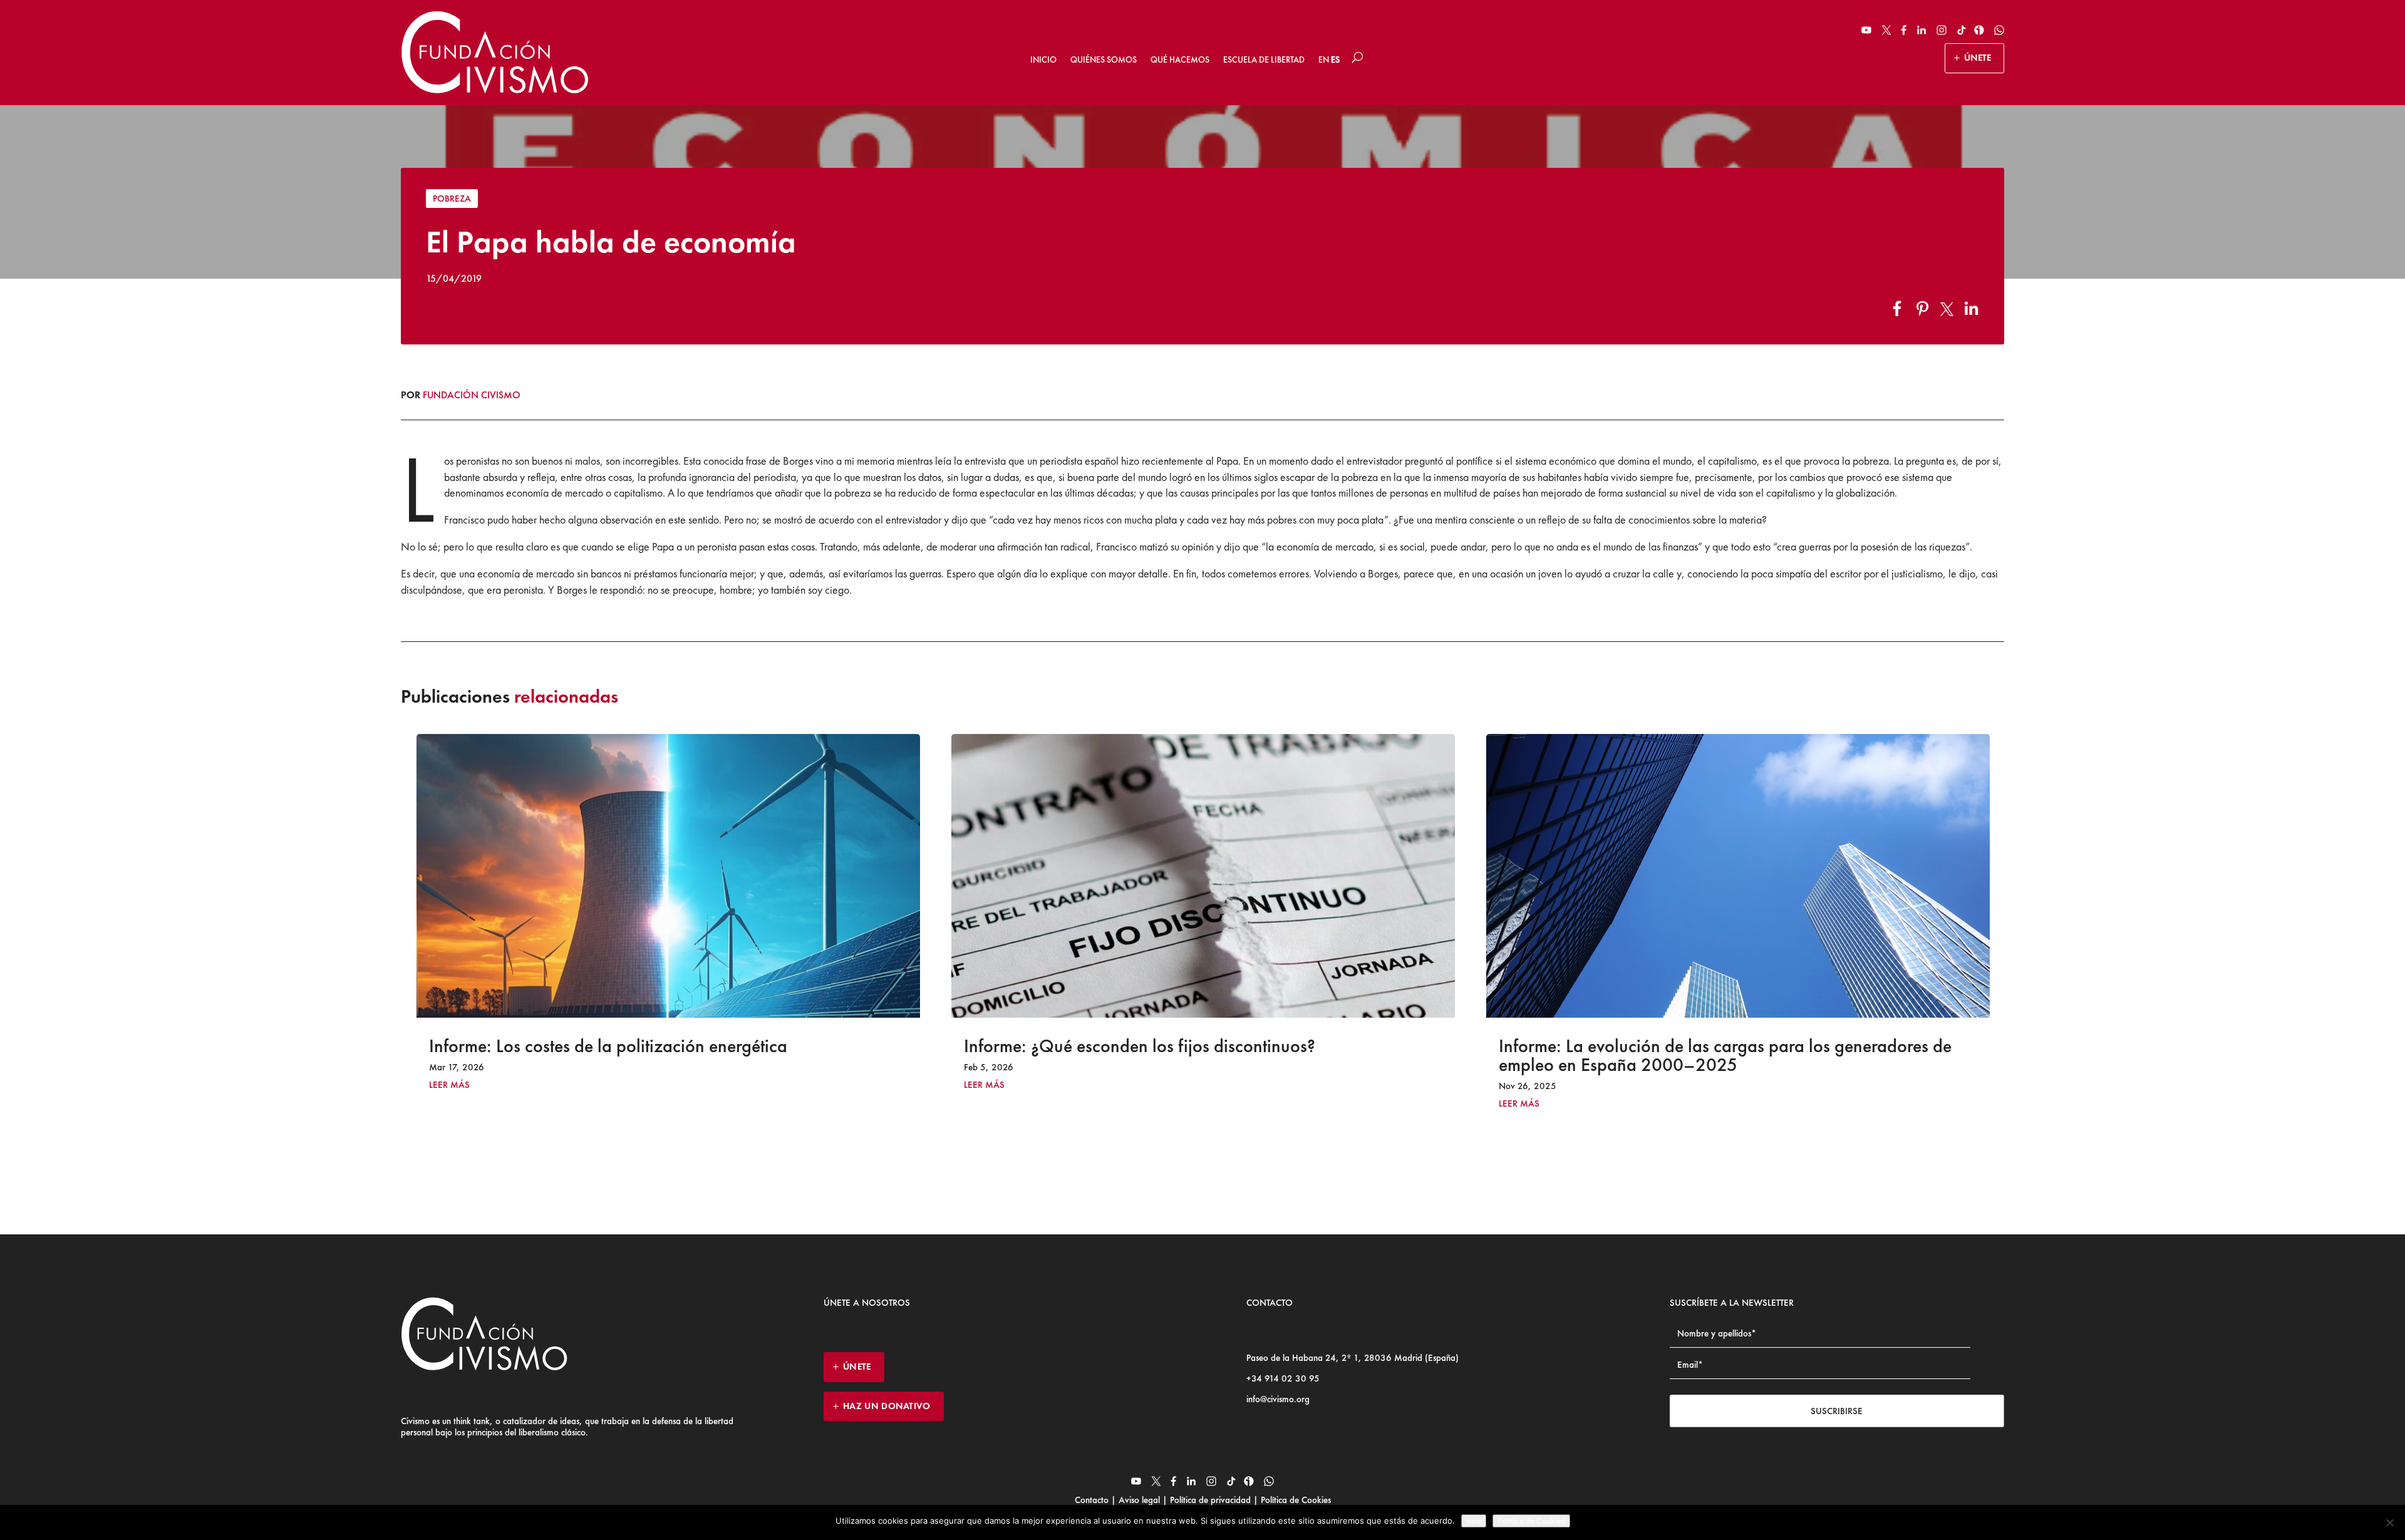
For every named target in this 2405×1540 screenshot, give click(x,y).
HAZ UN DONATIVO (887, 1406)
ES (1335, 59)
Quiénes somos (1104, 59)
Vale (1474, 1521)
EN (1324, 59)
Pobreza (452, 199)
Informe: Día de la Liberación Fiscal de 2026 (1666, 1046)
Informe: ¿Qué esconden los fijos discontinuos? (605, 1046)
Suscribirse (1837, 1411)
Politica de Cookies (1531, 1521)
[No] (2389, 1522)
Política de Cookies (1295, 1500)
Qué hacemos (1180, 59)
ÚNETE (1978, 58)
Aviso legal (1139, 1500)
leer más (449, 1085)
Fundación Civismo (472, 395)
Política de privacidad (1210, 1500)
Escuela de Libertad (1264, 59)
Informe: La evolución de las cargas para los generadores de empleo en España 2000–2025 (1190, 1055)
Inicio (1043, 59)
